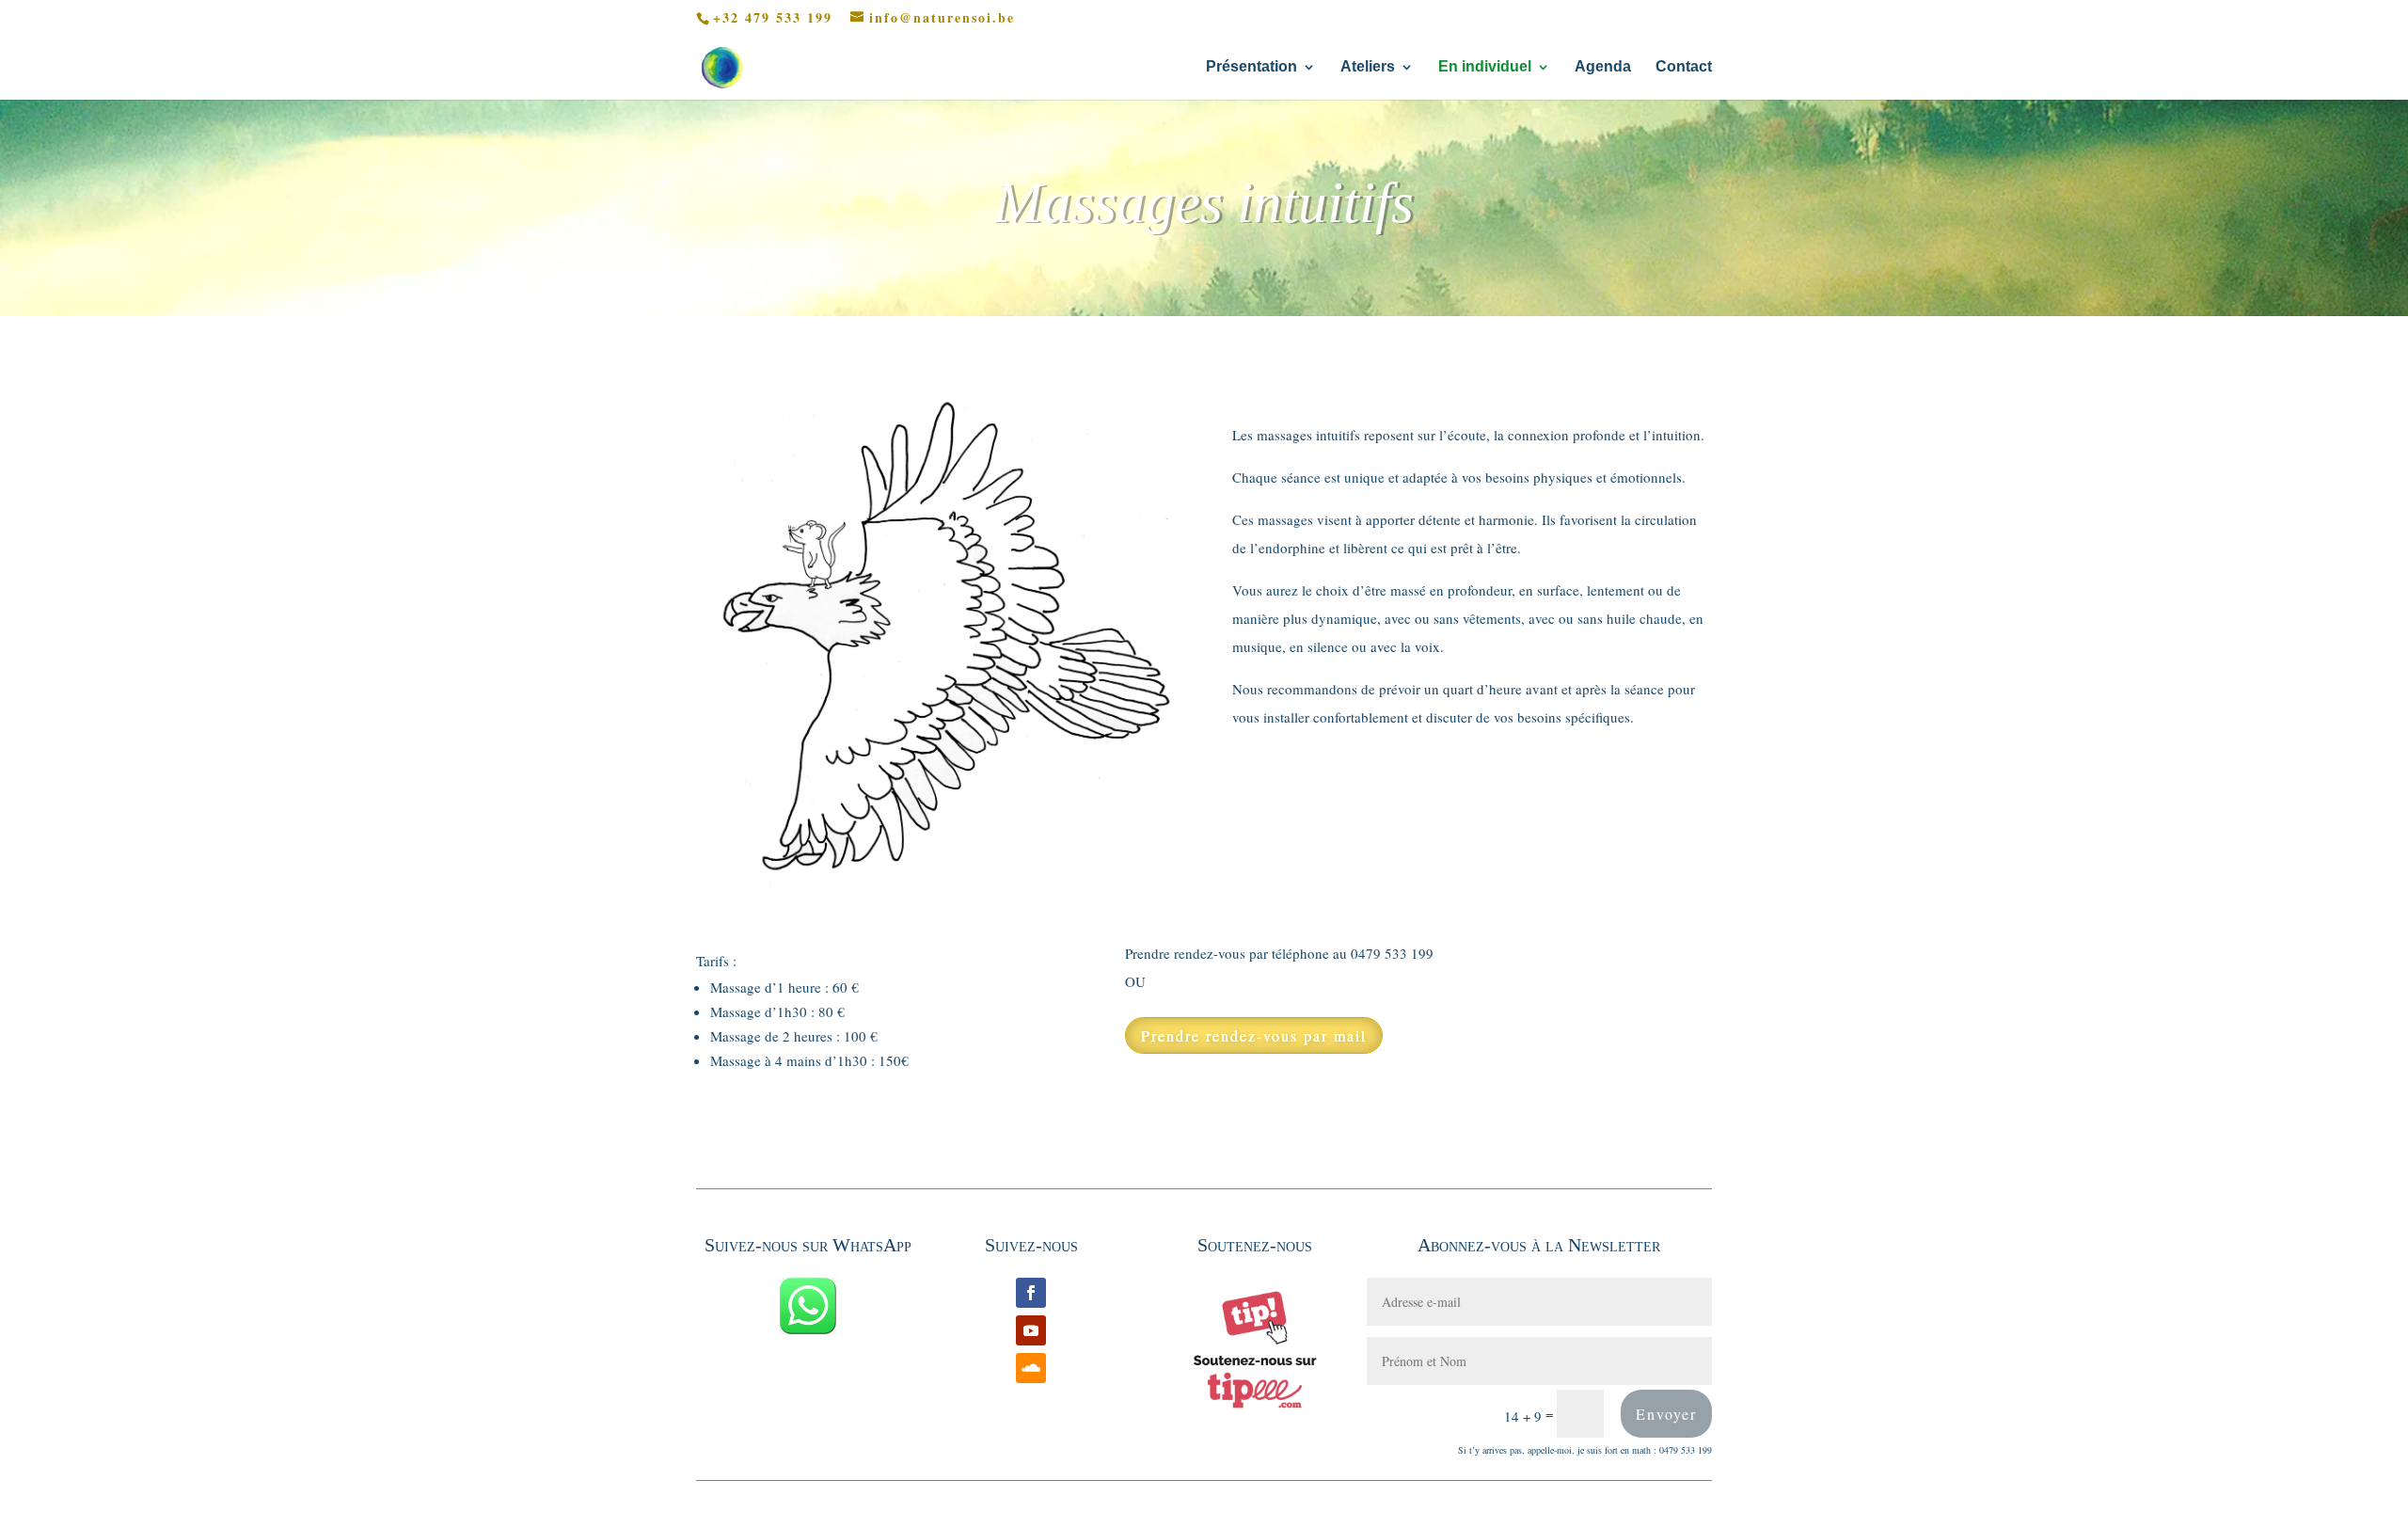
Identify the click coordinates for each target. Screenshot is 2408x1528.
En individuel (1485, 67)
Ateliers (1368, 67)
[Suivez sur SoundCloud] (1031, 1368)
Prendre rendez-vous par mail (1254, 1035)
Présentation (1252, 67)
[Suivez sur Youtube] (1031, 1330)
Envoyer (1666, 1414)
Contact (1684, 67)
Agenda (1603, 67)
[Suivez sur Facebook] (1031, 1293)
